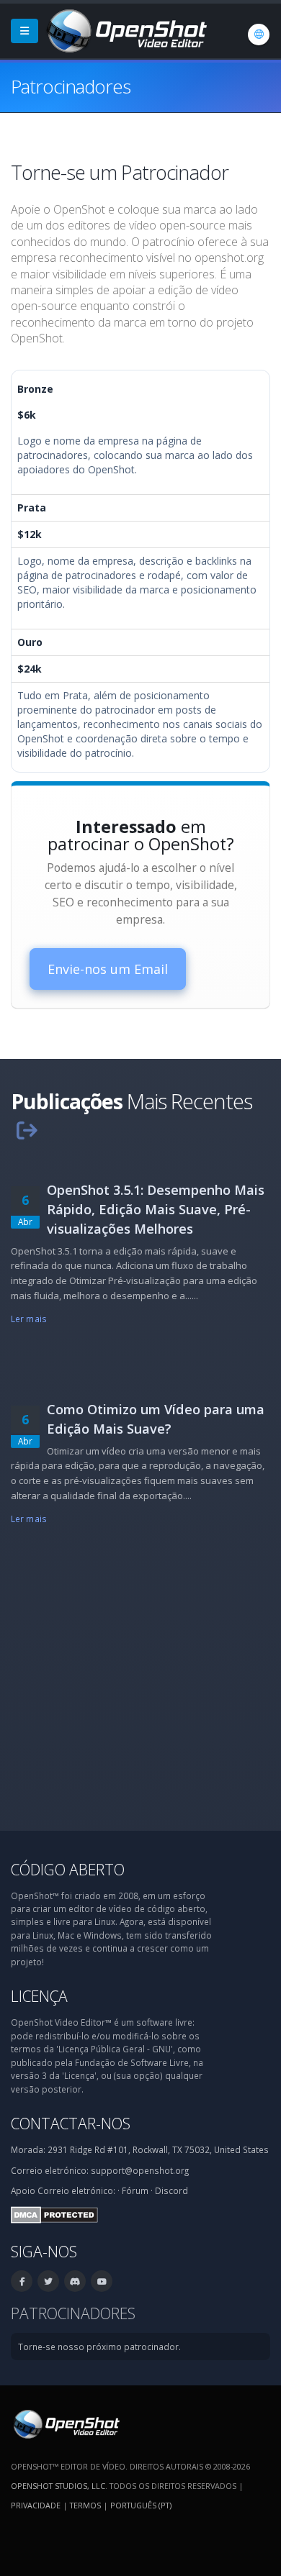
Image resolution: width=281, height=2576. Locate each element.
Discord (171, 2190)
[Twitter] (48, 2281)
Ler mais (29, 1319)
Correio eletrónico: (76, 2190)
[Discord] (75, 2281)
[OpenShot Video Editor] (125, 29)
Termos (85, 2505)
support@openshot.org (140, 2170)
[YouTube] (102, 2281)
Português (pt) (141, 2505)
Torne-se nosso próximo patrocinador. (99, 2347)
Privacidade (36, 2505)
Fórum (135, 2190)
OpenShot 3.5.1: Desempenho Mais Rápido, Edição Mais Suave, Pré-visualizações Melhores (156, 1209)
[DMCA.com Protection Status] (54, 2213)
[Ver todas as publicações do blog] (27, 1130)
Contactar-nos (71, 2123)
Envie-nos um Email (108, 969)
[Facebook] (22, 2281)
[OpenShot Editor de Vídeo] (65, 2423)
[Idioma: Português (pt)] (259, 35)
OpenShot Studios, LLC (58, 2486)
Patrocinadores (73, 2313)
